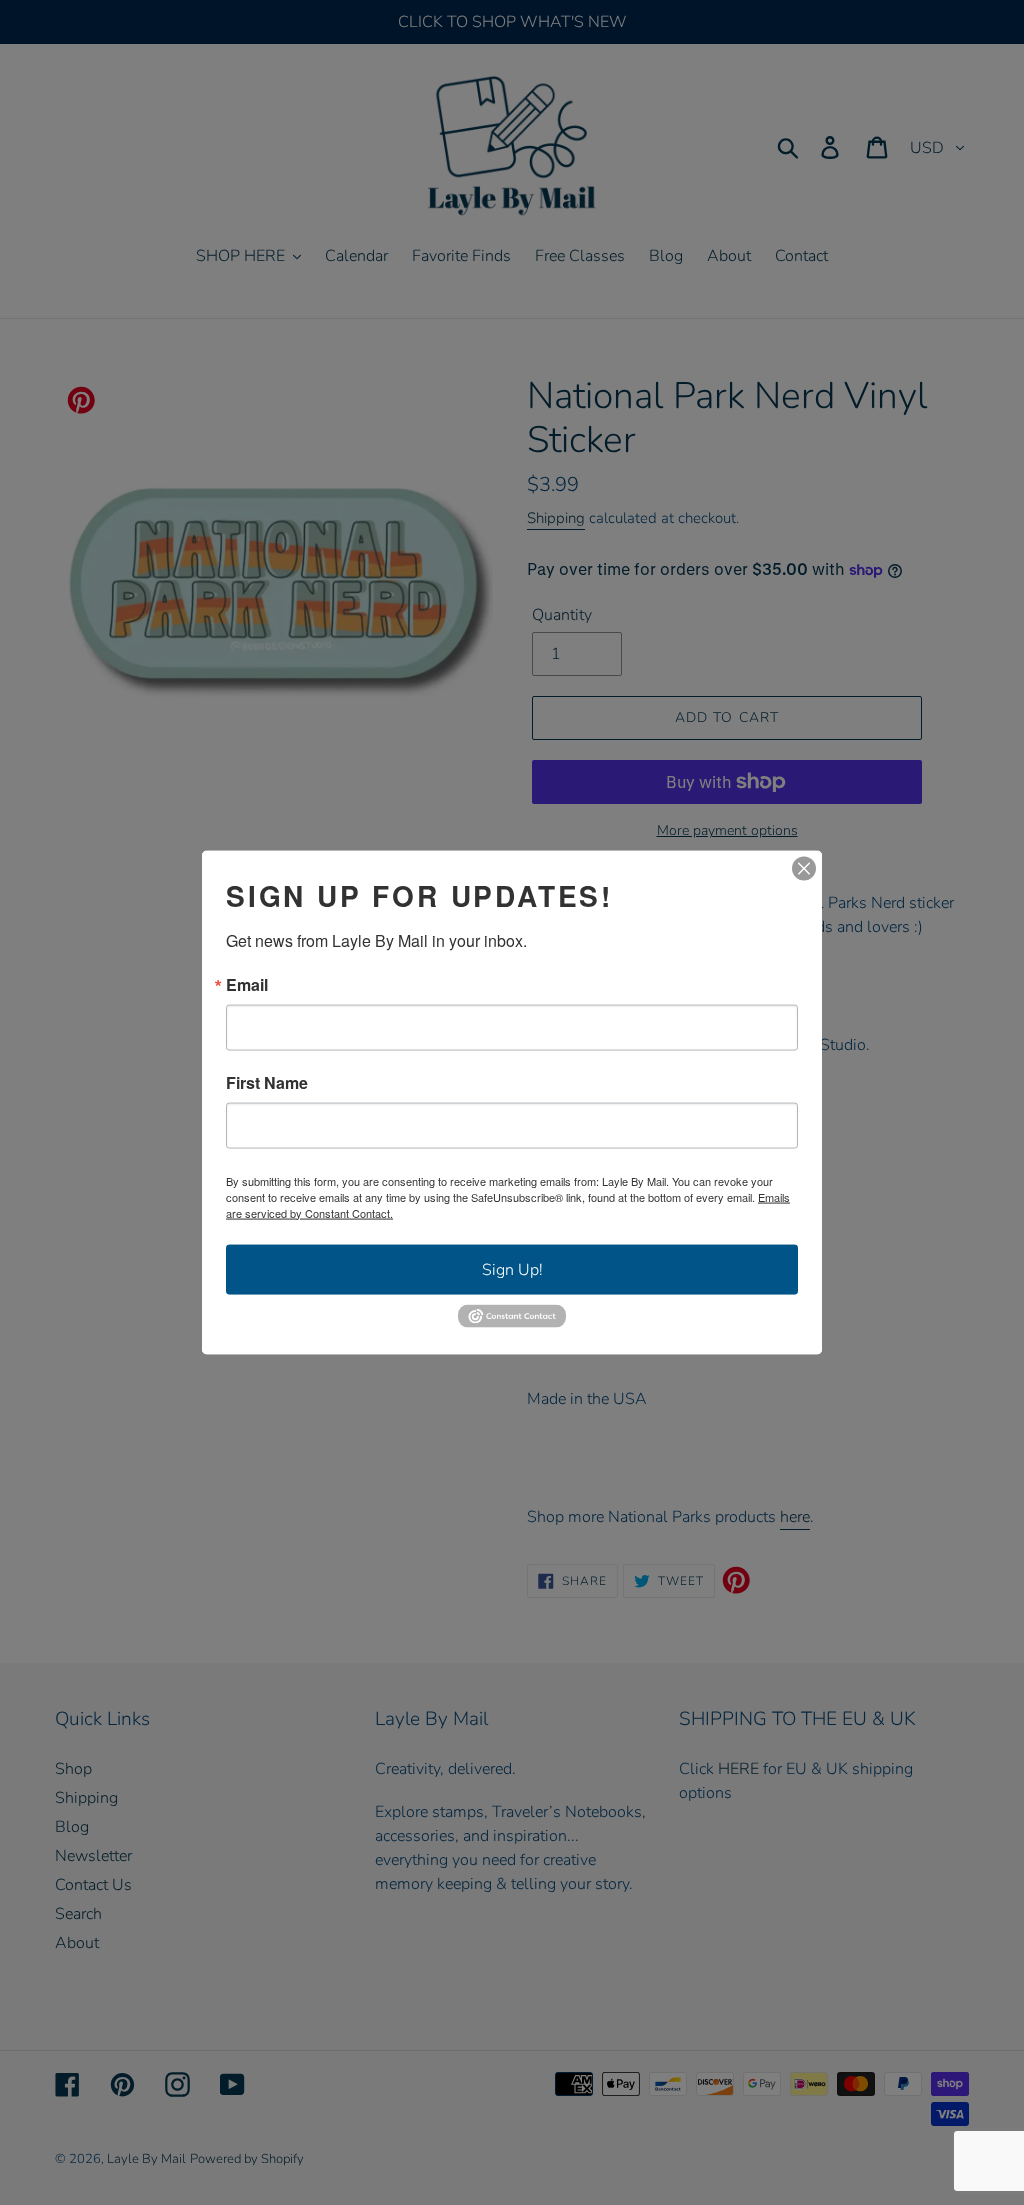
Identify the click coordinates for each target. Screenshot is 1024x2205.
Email (247, 984)
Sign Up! (512, 1269)
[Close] (804, 868)
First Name (267, 1082)
